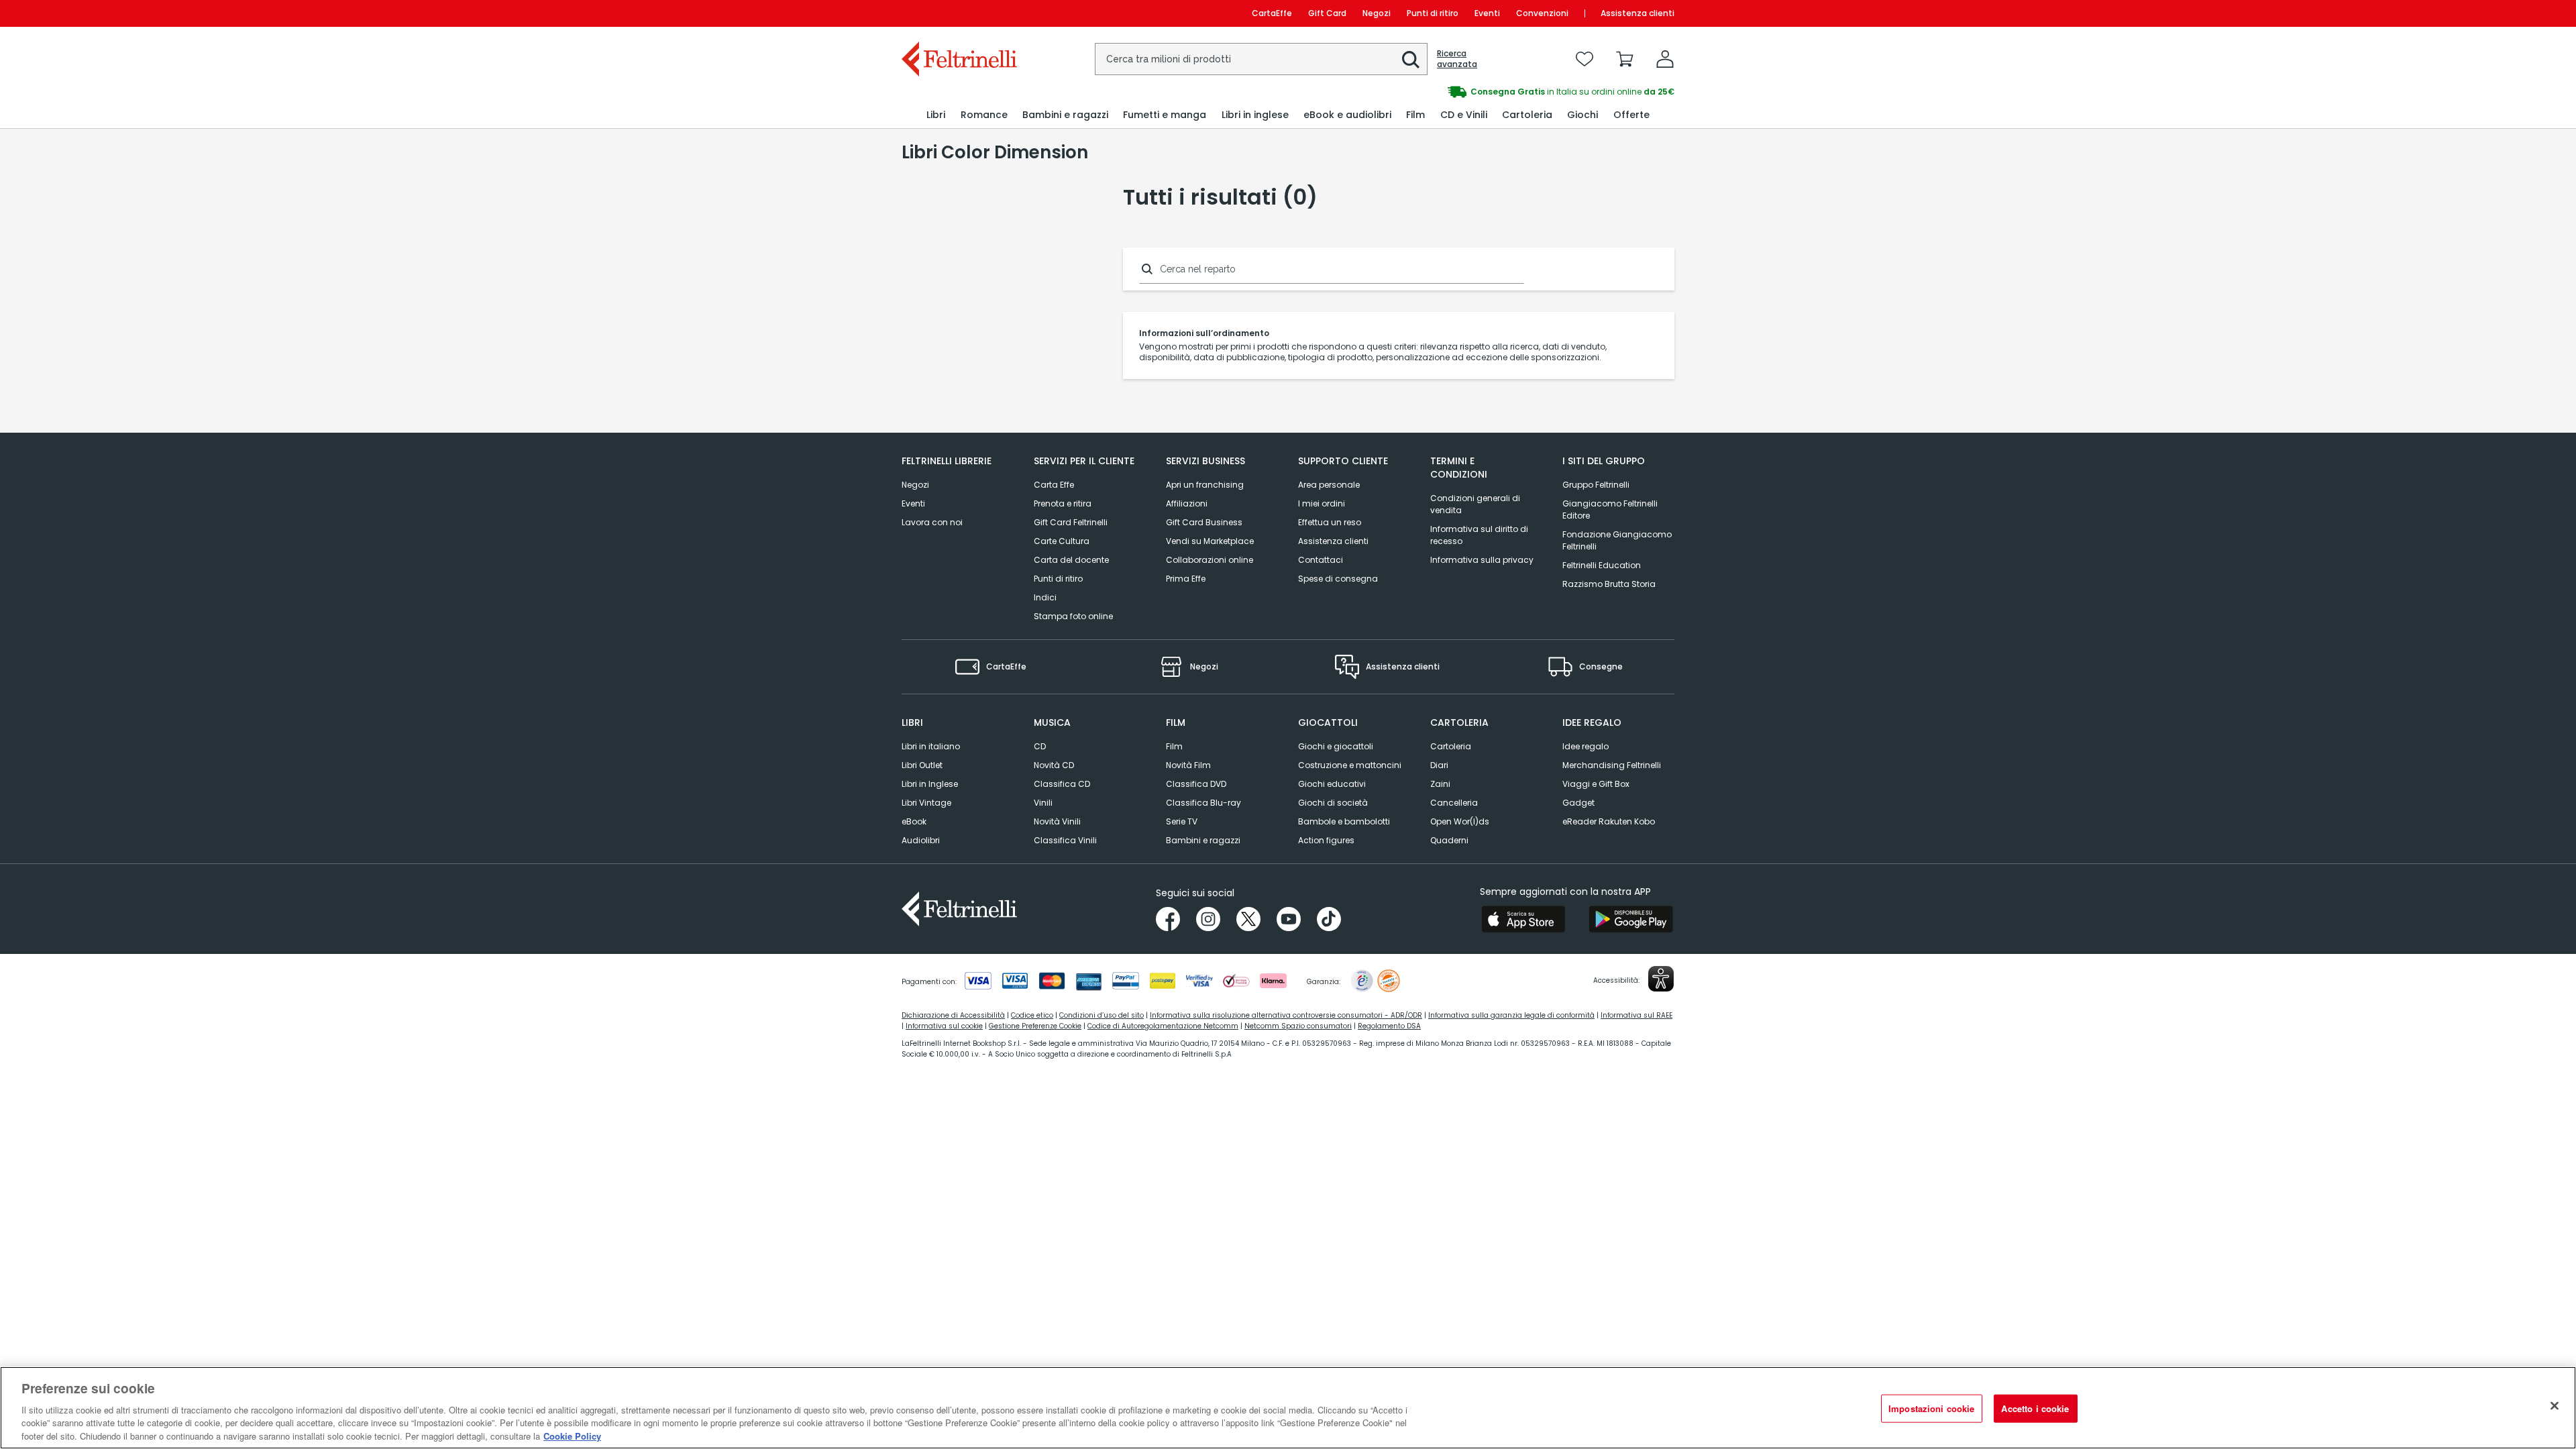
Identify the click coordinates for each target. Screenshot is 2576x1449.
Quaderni (1449, 840)
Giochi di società (1333, 803)
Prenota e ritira (1063, 503)
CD (1040, 746)
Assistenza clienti (1638, 13)
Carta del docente (1071, 560)
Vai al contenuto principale (958, 13)
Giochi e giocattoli (1336, 746)
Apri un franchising (1205, 485)
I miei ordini (1322, 503)
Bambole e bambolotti (1344, 821)
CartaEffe (1272, 13)
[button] (1411, 60)
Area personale (1329, 485)
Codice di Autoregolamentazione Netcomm (1163, 1026)
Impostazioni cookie (1931, 1408)
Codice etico (1032, 1015)
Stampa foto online (1073, 616)
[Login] (1665, 59)
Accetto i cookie (2035, 1408)
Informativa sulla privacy (1482, 560)
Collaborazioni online (1210, 560)
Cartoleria (1451, 746)
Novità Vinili (1057, 821)
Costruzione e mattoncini (1350, 765)
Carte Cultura (1062, 541)
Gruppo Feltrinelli (1596, 485)
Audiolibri (921, 840)
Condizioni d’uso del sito (1102, 1015)
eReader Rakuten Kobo (1609, 821)
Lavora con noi (932, 522)
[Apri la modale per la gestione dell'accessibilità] (1661, 979)
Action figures (1326, 840)
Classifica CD (1062, 784)
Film (1174, 746)
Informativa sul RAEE (1636, 1015)
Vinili (1043, 803)
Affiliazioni (1187, 503)
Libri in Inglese (930, 784)
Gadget (1578, 803)
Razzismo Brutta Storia (1609, 584)
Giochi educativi (1332, 784)
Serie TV (1182, 821)
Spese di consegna (1338, 579)
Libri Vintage (926, 803)
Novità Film (1188, 765)
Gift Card (1327, 13)
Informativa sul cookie (944, 1026)
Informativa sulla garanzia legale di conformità (1511, 1015)
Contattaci (1321, 560)
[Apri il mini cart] (1625, 59)
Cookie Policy (572, 1435)
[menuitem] (936, 115)
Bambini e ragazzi (1203, 840)
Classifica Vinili (1065, 840)
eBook (914, 821)
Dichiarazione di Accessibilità (953, 1015)
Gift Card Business (1204, 522)
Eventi (1487, 13)
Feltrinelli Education (1602, 565)
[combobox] (1261, 59)
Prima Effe (1186, 579)
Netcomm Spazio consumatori (1298, 1026)
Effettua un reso (1330, 522)
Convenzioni (1542, 13)
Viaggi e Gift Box (1596, 784)
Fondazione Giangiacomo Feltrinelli (1617, 540)
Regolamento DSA (1389, 1026)
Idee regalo (1586, 746)
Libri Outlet (922, 765)
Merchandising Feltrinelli (1612, 765)
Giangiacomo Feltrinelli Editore (1610, 509)
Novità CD (1054, 765)
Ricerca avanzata (1457, 59)
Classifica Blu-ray (1203, 803)
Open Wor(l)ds (1460, 821)
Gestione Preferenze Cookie (1035, 1026)
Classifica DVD (1196, 784)
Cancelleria (1454, 803)
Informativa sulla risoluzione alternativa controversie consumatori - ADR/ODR (1286, 1015)
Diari (1439, 765)
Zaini (1440, 784)
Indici (1045, 597)
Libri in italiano (931, 746)
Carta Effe (1054, 485)
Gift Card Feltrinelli (1071, 522)
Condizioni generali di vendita (1475, 504)
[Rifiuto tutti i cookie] (2555, 1406)
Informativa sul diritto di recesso (1479, 535)
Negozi (1377, 13)
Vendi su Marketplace (1210, 541)
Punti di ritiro (1433, 13)
